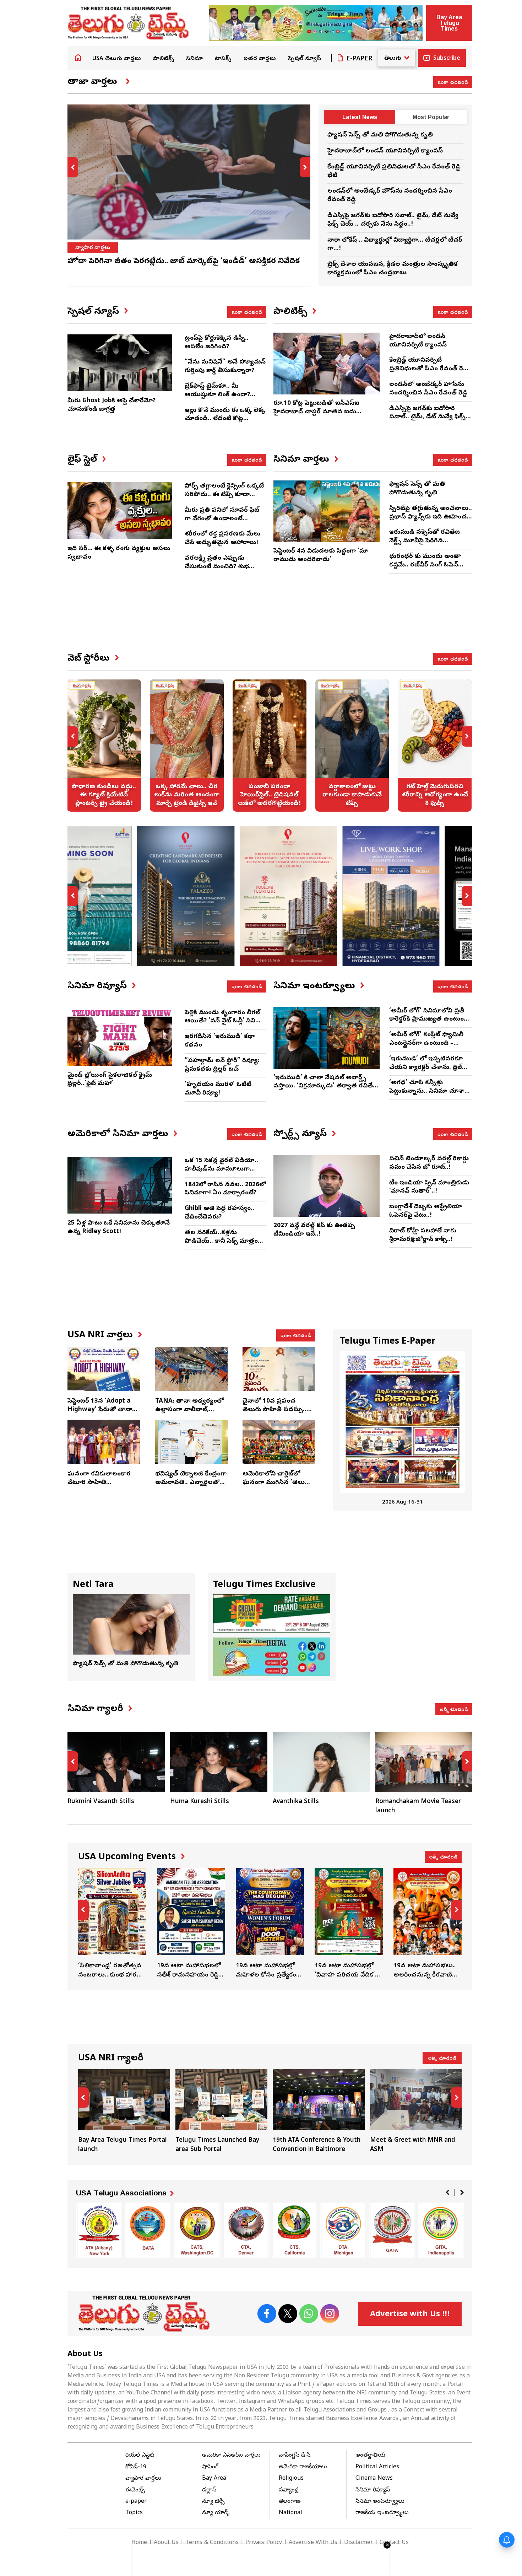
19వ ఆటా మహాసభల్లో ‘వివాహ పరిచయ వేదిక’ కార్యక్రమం (349, 1924)
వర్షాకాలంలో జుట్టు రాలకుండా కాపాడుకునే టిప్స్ (352, 746)
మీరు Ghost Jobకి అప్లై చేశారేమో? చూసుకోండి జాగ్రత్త (112, 405)
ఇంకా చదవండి (453, 82)
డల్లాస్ (209, 2490)
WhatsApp (309, 2314)
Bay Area (214, 2479)
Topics (134, 2513)
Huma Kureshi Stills (200, 1802)
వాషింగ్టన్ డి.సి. (295, 2456)
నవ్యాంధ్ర (289, 2490)
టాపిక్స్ (223, 59)
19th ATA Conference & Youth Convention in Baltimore (319, 2112)
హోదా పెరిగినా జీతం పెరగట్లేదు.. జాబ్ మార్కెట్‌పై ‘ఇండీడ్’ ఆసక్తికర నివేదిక (184, 262)
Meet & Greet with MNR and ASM (416, 2112)
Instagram (330, 2314)
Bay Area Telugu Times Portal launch (124, 2112)
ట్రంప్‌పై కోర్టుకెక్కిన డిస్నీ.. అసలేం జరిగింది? (217, 343)
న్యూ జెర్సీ (213, 2502)
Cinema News (374, 2479)
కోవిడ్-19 (136, 2467)
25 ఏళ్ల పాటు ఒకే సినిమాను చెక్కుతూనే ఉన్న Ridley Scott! (119, 1228)
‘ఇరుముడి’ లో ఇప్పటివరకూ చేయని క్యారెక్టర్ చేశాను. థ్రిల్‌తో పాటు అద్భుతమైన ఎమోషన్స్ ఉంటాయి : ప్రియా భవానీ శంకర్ (429, 1072)
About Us (166, 2543)
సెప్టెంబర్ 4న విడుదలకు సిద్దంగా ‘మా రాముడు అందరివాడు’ (321, 556)
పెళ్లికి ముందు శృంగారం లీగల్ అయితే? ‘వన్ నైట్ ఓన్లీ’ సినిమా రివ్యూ (224, 1021)
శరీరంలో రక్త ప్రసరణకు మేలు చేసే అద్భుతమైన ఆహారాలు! (222, 539)
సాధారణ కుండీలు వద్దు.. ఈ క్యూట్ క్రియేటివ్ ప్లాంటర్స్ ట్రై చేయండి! (104, 746)
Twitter (288, 2314)
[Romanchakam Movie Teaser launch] (424, 1762)
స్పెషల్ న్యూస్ (304, 59)
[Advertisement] (270, 620)
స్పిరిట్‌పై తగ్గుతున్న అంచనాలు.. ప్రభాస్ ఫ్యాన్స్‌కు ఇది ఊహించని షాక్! (431, 517)
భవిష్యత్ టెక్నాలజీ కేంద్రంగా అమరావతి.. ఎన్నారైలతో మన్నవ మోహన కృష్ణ (191, 1483)
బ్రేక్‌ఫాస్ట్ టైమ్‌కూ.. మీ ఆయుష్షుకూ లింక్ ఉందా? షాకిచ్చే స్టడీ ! (217, 395)
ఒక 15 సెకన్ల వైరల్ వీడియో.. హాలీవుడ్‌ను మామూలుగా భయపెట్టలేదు (221, 1169)
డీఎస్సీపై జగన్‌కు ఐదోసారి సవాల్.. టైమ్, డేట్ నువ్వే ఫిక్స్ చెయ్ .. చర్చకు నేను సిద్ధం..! (393, 220)
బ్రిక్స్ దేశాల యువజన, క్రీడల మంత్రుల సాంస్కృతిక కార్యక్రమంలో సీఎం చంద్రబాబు (393, 269)
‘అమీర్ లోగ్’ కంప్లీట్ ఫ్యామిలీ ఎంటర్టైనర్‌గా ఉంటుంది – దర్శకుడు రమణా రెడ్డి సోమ (426, 1044)
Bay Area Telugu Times (449, 23)
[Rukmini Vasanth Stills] (116, 1762)
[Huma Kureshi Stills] (219, 1762)
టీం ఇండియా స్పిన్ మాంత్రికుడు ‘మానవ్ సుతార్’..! (429, 1187)
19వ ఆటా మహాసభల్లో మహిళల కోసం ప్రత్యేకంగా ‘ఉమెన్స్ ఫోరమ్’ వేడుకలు (270, 1924)
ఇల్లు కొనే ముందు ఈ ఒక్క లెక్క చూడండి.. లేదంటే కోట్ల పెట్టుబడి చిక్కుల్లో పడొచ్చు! (225, 419)
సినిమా (194, 59)
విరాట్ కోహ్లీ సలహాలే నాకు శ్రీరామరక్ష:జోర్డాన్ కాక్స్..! (423, 1235)
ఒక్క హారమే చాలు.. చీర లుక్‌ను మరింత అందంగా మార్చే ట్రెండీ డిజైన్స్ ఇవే (187, 746)
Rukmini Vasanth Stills (101, 1802)
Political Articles (377, 2467)
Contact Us (394, 2543)
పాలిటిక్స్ (164, 59)
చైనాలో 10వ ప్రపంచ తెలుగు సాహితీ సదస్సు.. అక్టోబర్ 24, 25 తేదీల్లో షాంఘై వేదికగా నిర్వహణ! (276, 1414)
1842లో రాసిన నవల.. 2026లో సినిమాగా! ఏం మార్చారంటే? (225, 1189)
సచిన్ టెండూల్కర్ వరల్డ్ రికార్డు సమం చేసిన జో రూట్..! (429, 1163)
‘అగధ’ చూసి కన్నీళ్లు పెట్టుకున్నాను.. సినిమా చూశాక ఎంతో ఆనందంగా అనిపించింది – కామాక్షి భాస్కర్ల (429, 1096)
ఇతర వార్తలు (260, 59)
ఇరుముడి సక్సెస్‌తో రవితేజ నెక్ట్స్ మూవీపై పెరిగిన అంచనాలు (425, 541)
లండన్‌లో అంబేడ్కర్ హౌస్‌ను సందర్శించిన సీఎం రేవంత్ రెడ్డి (428, 389)
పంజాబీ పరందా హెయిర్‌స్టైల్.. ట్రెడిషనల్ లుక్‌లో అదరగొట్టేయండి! (270, 746)
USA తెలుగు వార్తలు (117, 59)
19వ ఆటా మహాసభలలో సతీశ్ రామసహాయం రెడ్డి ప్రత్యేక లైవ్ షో (191, 1924)
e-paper (136, 2502)
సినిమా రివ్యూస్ (373, 2490)
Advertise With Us (313, 2543)
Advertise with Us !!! (410, 2315)
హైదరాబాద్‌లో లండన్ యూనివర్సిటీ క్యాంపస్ (385, 151)
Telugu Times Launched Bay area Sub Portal (221, 2112)
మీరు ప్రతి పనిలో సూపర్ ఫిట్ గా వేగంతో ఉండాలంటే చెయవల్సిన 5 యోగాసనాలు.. (223, 519)
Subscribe (447, 59)
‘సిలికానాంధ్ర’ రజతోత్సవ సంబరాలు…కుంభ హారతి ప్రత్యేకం (112, 1924)
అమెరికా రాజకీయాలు (303, 2467)
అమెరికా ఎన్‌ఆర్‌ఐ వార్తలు (231, 2456)
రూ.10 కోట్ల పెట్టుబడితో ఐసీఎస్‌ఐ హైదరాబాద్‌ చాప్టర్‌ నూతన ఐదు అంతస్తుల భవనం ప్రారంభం (316, 412)
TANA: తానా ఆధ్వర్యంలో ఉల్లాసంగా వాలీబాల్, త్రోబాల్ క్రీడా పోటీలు (189, 1410)
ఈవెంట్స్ (135, 2490)
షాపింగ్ (210, 2467)
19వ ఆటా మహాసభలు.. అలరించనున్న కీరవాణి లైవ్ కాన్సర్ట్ (428, 1924)
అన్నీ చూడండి (454, 1709)
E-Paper (359, 59)
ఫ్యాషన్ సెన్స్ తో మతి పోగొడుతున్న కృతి (380, 135)
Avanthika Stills (296, 1802)
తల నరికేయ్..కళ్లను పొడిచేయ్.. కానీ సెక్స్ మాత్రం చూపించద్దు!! (221, 1241)
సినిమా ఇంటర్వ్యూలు (380, 2502)
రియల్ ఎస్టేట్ (140, 2456)
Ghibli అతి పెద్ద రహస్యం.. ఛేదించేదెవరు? (219, 1213)
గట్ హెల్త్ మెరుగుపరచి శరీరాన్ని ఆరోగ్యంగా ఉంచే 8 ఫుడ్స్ (435, 746)
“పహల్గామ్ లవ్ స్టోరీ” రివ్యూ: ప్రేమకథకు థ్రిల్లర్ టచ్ (222, 1065)
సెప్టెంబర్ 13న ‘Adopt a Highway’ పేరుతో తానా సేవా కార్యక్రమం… (100, 1410)
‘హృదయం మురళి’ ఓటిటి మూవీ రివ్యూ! (218, 1089)
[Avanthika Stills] (321, 1762)
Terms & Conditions (212, 2543)
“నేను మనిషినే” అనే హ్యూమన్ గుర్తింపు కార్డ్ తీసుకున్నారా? (225, 367)
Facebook (267, 2314)
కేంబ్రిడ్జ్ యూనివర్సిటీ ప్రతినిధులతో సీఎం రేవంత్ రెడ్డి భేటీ (429, 369)
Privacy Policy (264, 2543)
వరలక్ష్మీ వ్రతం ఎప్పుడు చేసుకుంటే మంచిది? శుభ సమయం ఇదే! (217, 567)
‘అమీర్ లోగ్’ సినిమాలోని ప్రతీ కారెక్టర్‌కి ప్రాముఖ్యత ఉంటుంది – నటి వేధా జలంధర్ (429, 1020)
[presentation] (73, 167)
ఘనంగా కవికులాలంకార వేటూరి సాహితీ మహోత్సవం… (99, 1483)
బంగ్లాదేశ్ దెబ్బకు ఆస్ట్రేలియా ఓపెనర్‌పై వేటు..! (426, 1211)
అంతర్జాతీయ (370, 2456)
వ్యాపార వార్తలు (93, 248)
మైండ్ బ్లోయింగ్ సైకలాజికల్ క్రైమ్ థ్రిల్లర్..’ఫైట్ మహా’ (110, 1080)
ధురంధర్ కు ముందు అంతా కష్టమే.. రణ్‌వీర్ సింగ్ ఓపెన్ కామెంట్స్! (425, 565)
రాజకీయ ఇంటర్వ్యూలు (382, 2513)
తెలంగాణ (290, 2502)
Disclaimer (358, 2543)
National (290, 2513)
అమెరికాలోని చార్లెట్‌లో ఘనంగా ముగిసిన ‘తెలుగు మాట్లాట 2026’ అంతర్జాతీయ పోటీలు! (277, 1487)
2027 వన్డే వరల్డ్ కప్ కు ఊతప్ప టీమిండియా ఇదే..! (314, 1230)
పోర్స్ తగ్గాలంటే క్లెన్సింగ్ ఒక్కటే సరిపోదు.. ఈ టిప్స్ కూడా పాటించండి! (224, 495)
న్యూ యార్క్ (216, 2513)
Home (78, 58)
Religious (291, 2479)
